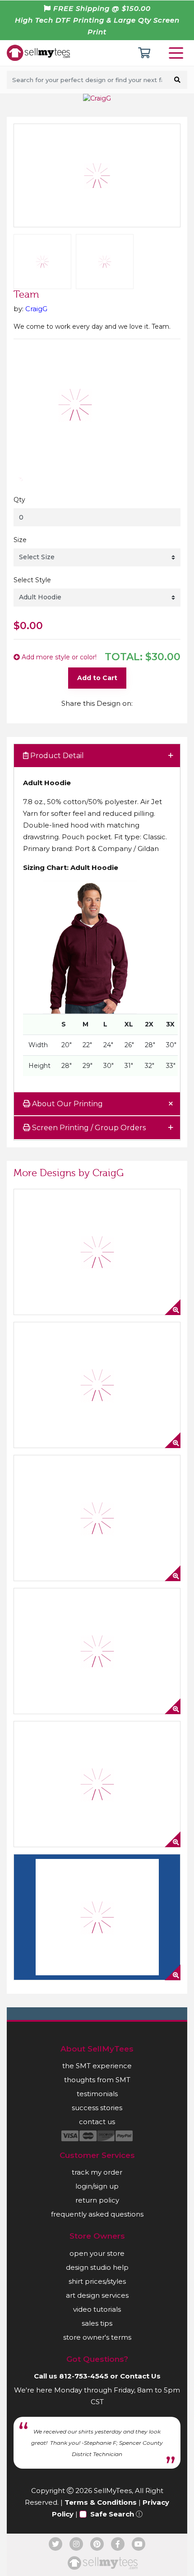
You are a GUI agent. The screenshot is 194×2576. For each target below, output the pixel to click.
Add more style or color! (58, 657)
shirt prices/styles (97, 2281)
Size (20, 540)
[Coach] (97, 1917)
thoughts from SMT (97, 2080)
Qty (19, 500)
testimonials (97, 2094)
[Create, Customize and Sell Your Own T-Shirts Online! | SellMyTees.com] (38, 52)
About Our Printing (67, 1104)
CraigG (36, 309)
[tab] (97, 756)
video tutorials (97, 2309)
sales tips (97, 2323)
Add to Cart (97, 678)
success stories (97, 2108)
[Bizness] (97, 1518)
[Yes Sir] (97, 1784)
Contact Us (140, 2376)
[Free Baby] (97, 1651)
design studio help (97, 2267)
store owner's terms (97, 2337)
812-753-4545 (84, 2376)
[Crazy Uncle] (97, 1252)
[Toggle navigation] (178, 53)
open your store (97, 2253)
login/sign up (97, 2186)
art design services (97, 2295)
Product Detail (56, 756)
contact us (97, 2122)
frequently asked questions (97, 2214)
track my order (97, 2172)
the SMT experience (97, 2066)
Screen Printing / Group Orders (88, 1128)
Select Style (32, 580)
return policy (97, 2200)
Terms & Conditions (101, 2502)
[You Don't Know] (97, 1385)
